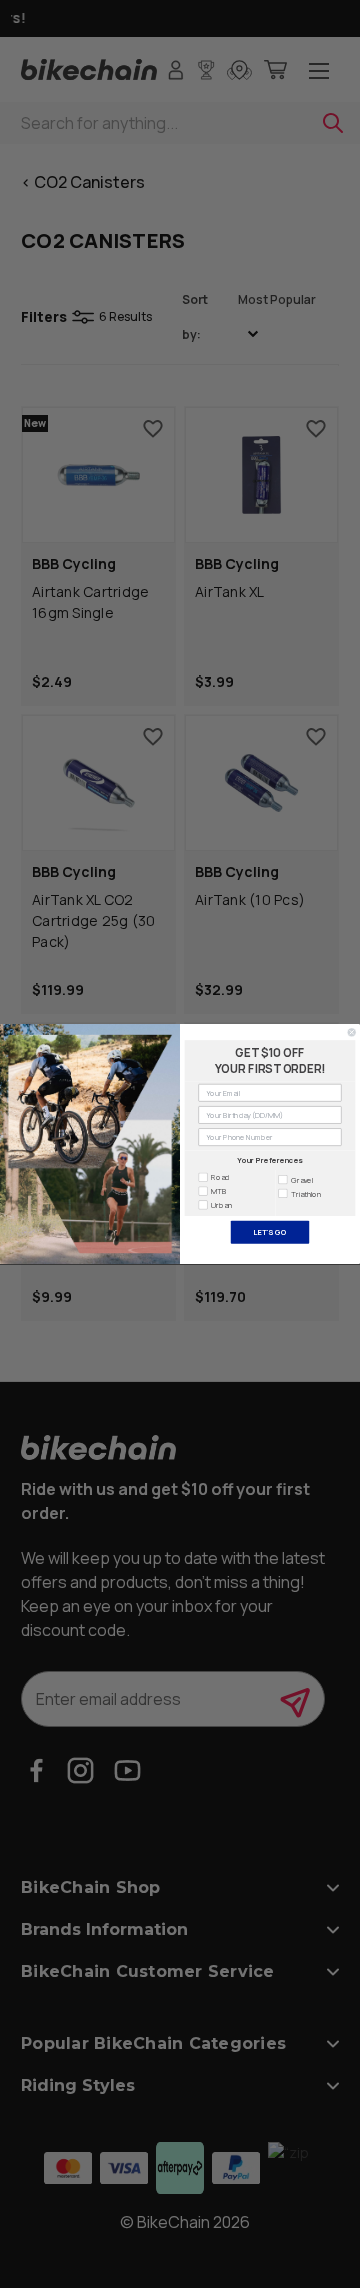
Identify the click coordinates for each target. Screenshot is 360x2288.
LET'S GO (269, 1232)
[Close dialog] (351, 1032)
